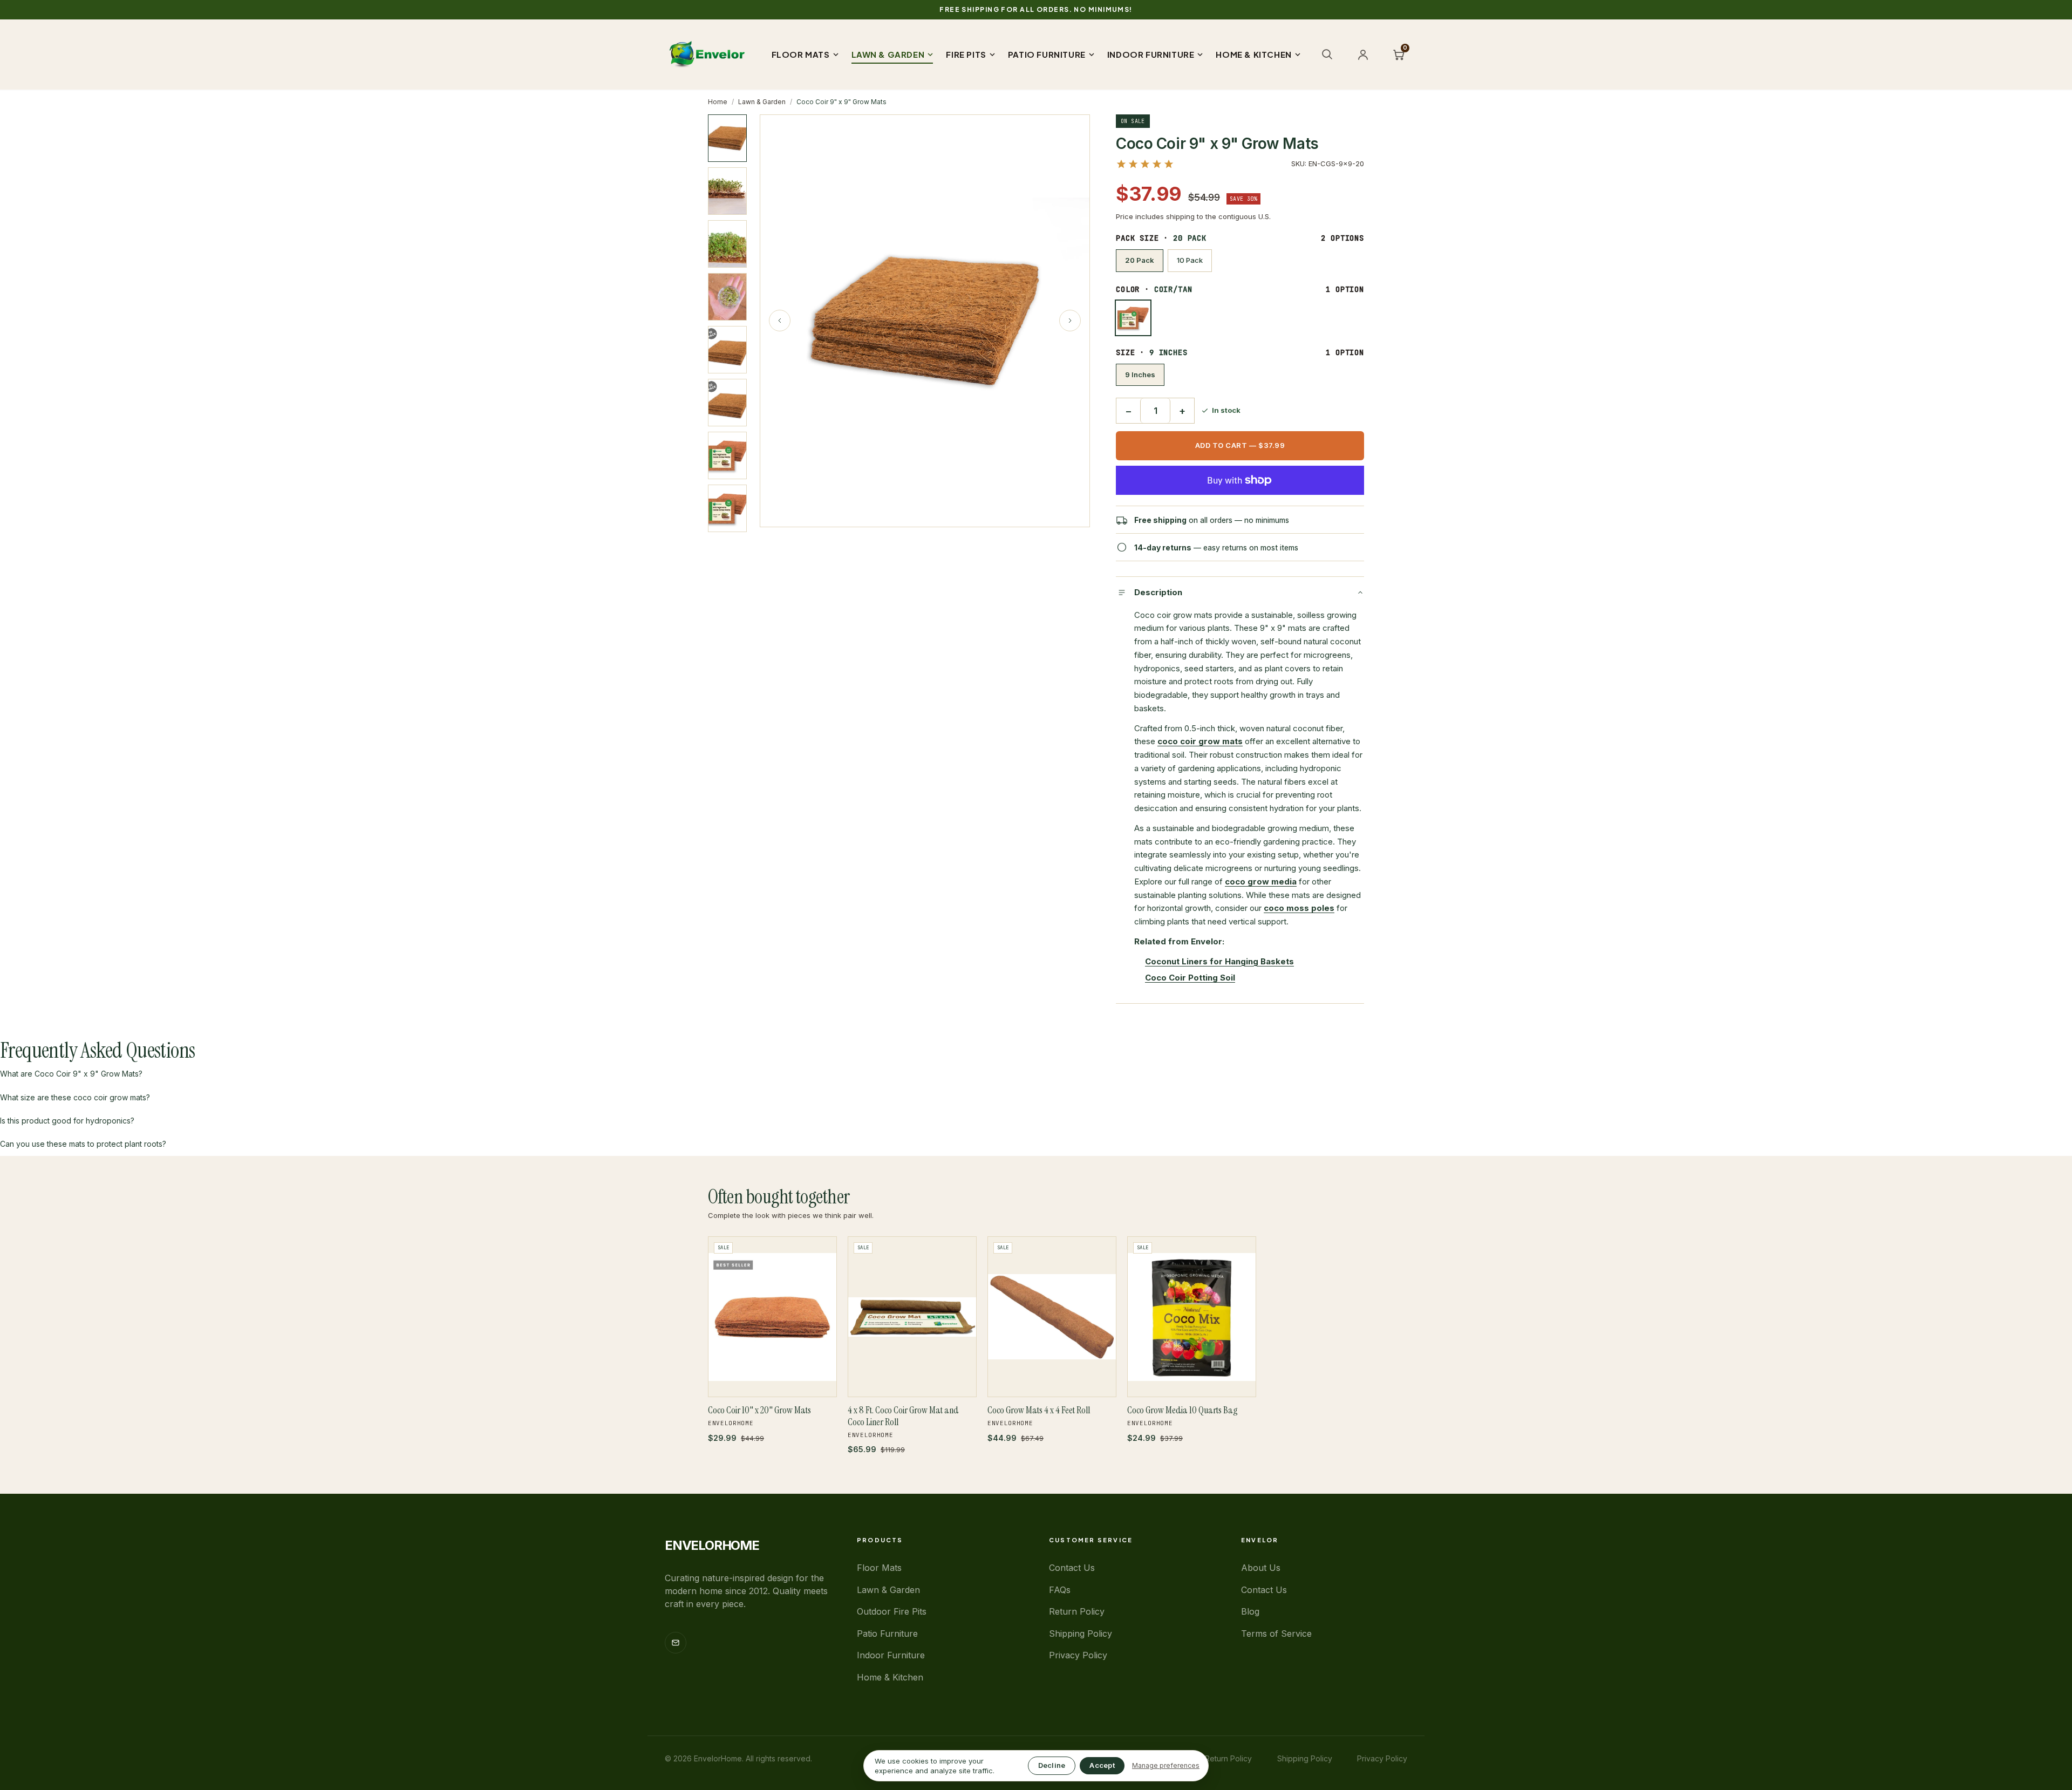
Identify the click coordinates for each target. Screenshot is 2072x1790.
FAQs (1060, 1590)
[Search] (1327, 54)
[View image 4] (727, 297)
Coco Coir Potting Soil (1190, 978)
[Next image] (1070, 321)
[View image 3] (727, 244)
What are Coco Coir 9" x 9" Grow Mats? (71, 1074)
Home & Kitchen (890, 1677)
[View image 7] (727, 455)
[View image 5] (727, 350)
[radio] (1133, 318)
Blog (1250, 1611)
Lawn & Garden (762, 102)
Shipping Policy (1081, 1634)
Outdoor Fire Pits (892, 1611)
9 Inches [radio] (1140, 375)
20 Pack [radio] (1140, 260)
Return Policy (1077, 1611)
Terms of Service (1276, 1634)
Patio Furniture (887, 1634)
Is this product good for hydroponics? (67, 1121)
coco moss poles (1299, 908)
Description (1158, 592)
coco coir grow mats (1200, 741)
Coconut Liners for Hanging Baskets (1219, 961)
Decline (1052, 1765)
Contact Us (1072, 1568)
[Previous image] (780, 321)
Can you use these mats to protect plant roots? (83, 1144)
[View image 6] (727, 403)
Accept (1102, 1765)
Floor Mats (879, 1568)
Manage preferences (1166, 1765)
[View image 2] (727, 191)
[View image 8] (727, 508)
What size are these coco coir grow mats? (75, 1097)
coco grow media (1261, 882)
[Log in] (1363, 55)
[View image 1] (727, 138)
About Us (1261, 1568)
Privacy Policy (1078, 1655)
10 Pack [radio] (1190, 260)
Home (718, 102)
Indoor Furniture (891, 1655)
